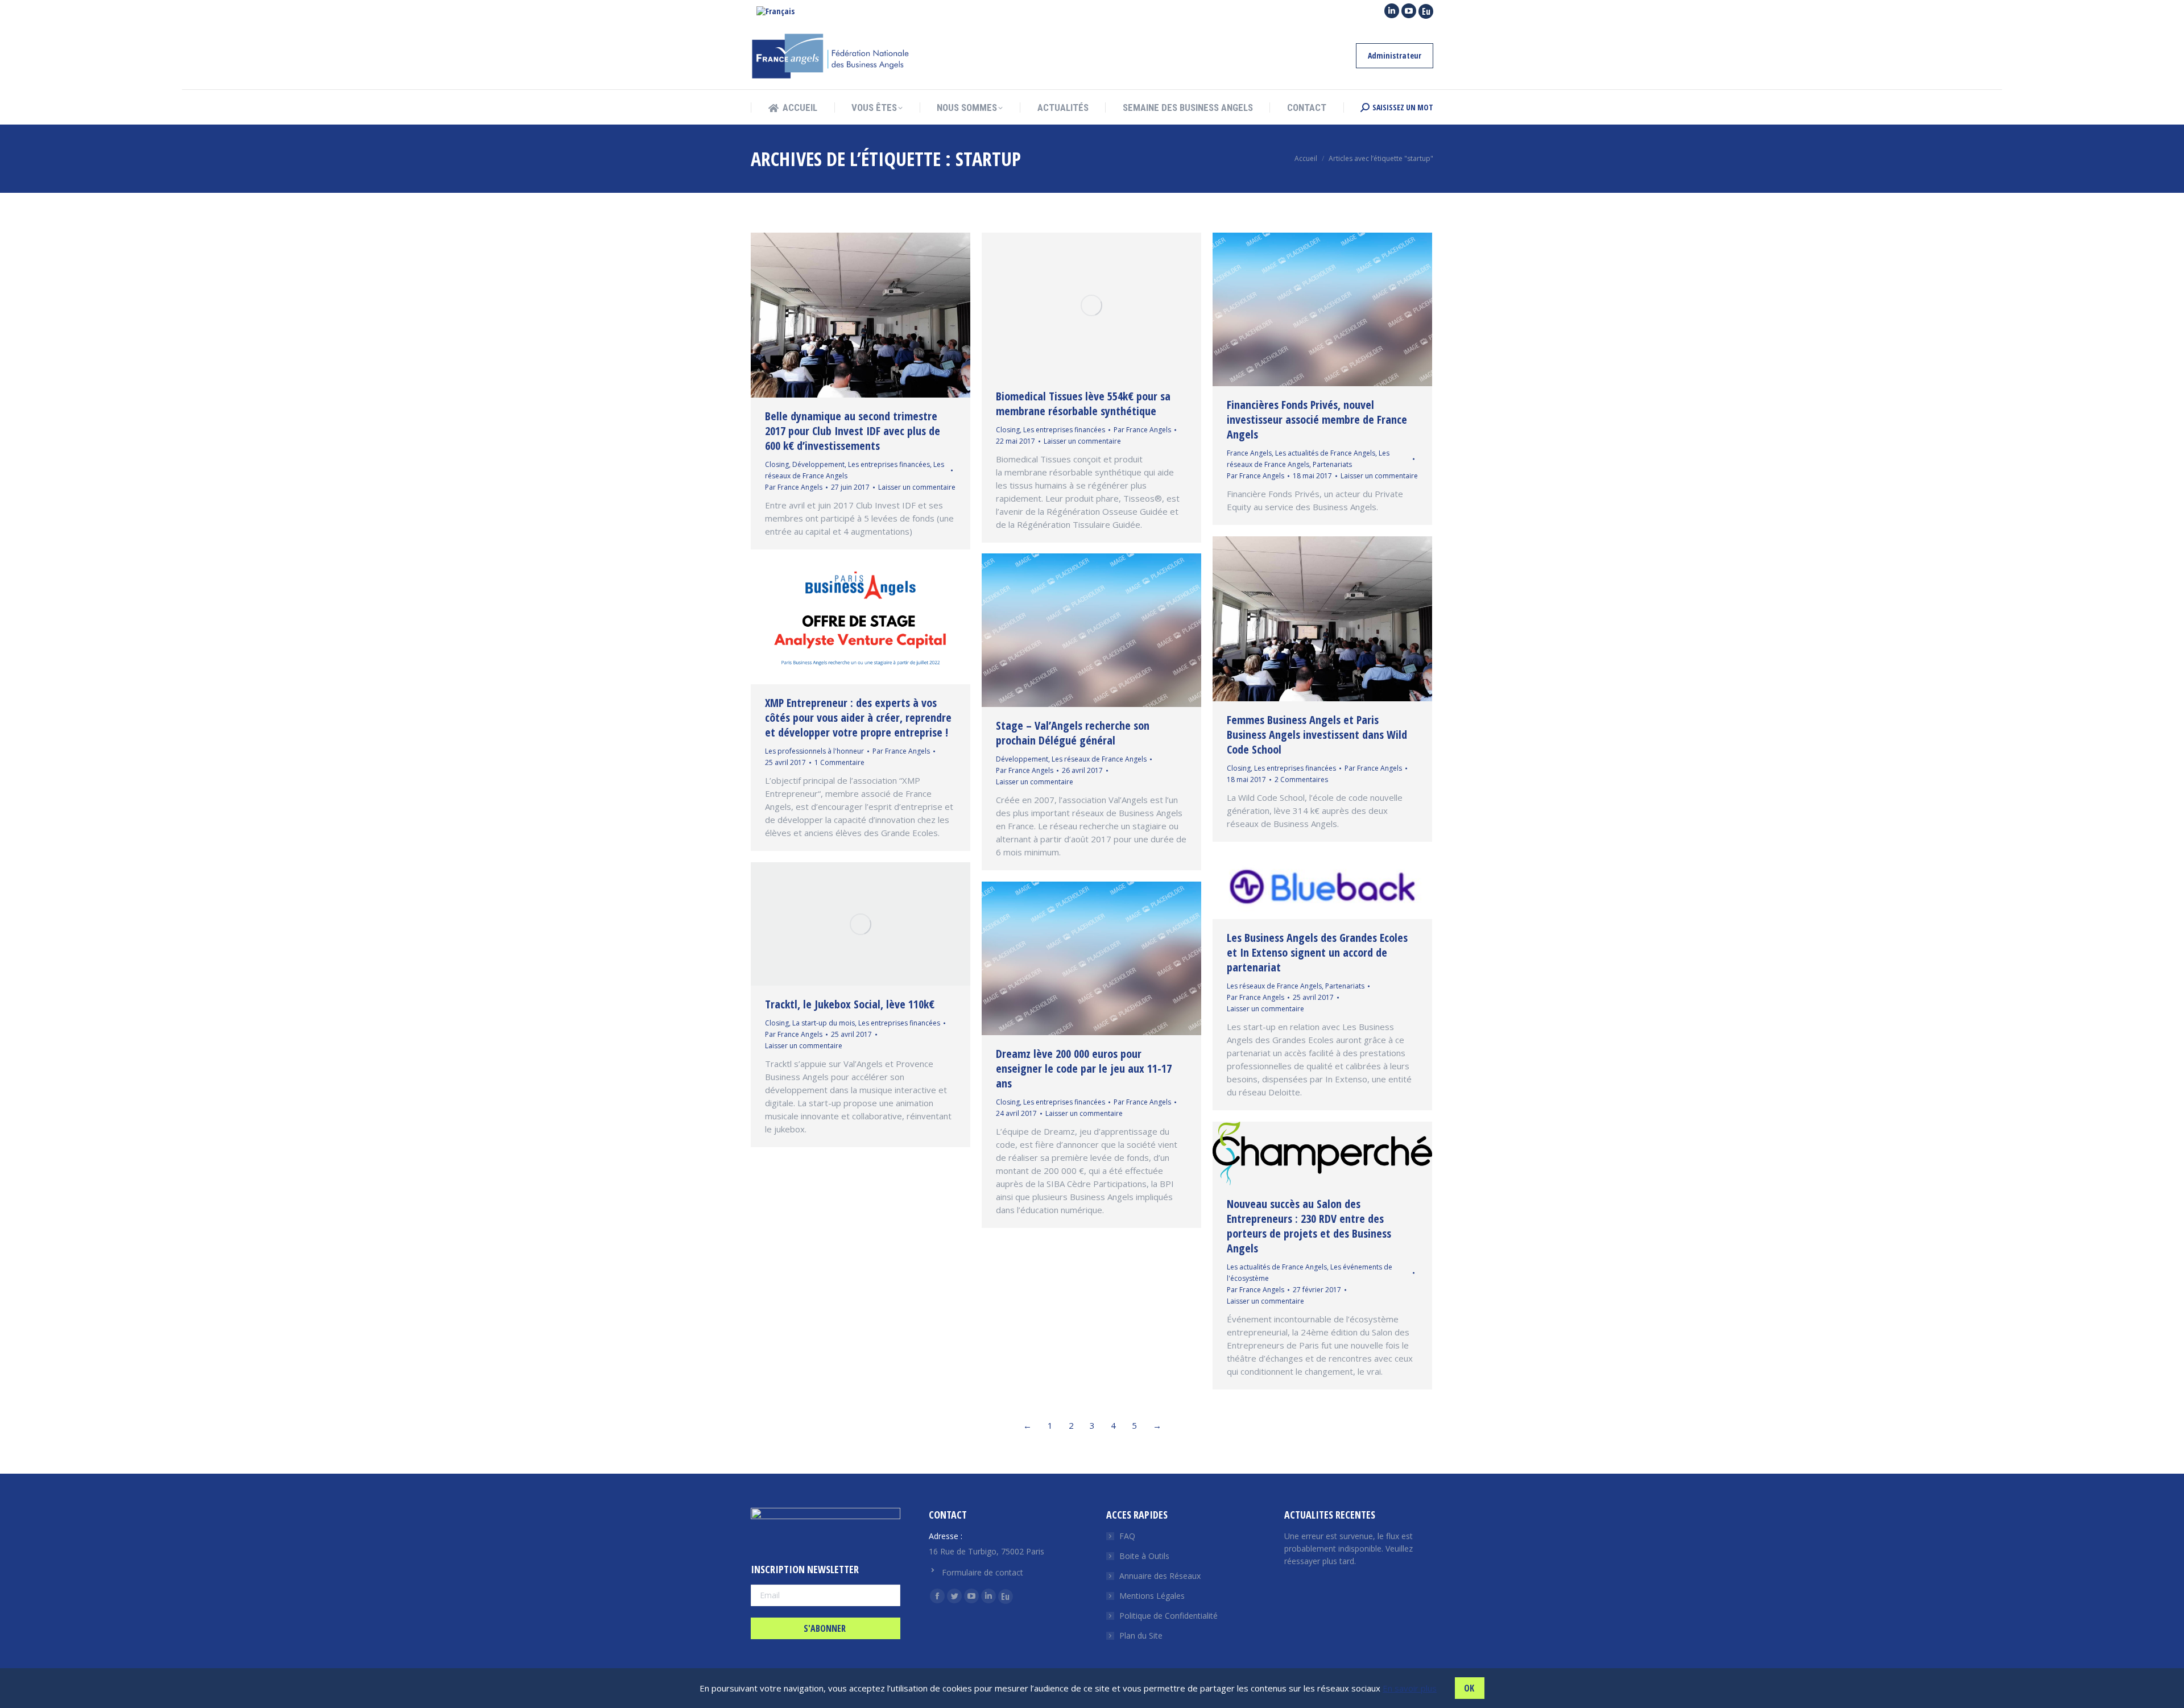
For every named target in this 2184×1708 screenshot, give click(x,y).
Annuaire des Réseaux (1160, 1576)
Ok (1469, 1688)
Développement (818, 464)
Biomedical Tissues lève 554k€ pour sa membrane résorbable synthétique (1083, 404)
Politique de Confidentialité (1168, 1616)
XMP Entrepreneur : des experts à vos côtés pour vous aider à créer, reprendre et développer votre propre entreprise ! (858, 717)
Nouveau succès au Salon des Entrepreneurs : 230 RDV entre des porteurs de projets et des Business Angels (1309, 1226)
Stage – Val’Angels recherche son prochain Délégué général (1073, 733)
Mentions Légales (1152, 1596)
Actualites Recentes (1330, 1515)
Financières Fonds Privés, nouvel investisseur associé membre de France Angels (1317, 419)
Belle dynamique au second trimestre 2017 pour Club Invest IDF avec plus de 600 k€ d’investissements (853, 431)
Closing (777, 464)
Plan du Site (1141, 1635)
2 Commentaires (1301, 779)
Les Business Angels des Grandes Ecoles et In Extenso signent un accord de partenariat (1317, 952)
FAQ (1127, 1536)
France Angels (1249, 453)
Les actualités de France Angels (1325, 453)
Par (794, 487)
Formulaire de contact (983, 1572)
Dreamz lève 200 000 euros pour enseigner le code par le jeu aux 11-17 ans (1084, 1068)
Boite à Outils (1144, 1556)
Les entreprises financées (889, 464)
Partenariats (1332, 464)
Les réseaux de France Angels (1099, 759)
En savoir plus (1410, 1688)
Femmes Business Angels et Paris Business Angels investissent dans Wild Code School (1317, 735)
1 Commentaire (839, 762)
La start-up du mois (824, 1023)
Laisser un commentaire (917, 487)
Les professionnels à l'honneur (814, 751)
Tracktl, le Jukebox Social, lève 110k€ (850, 1004)
